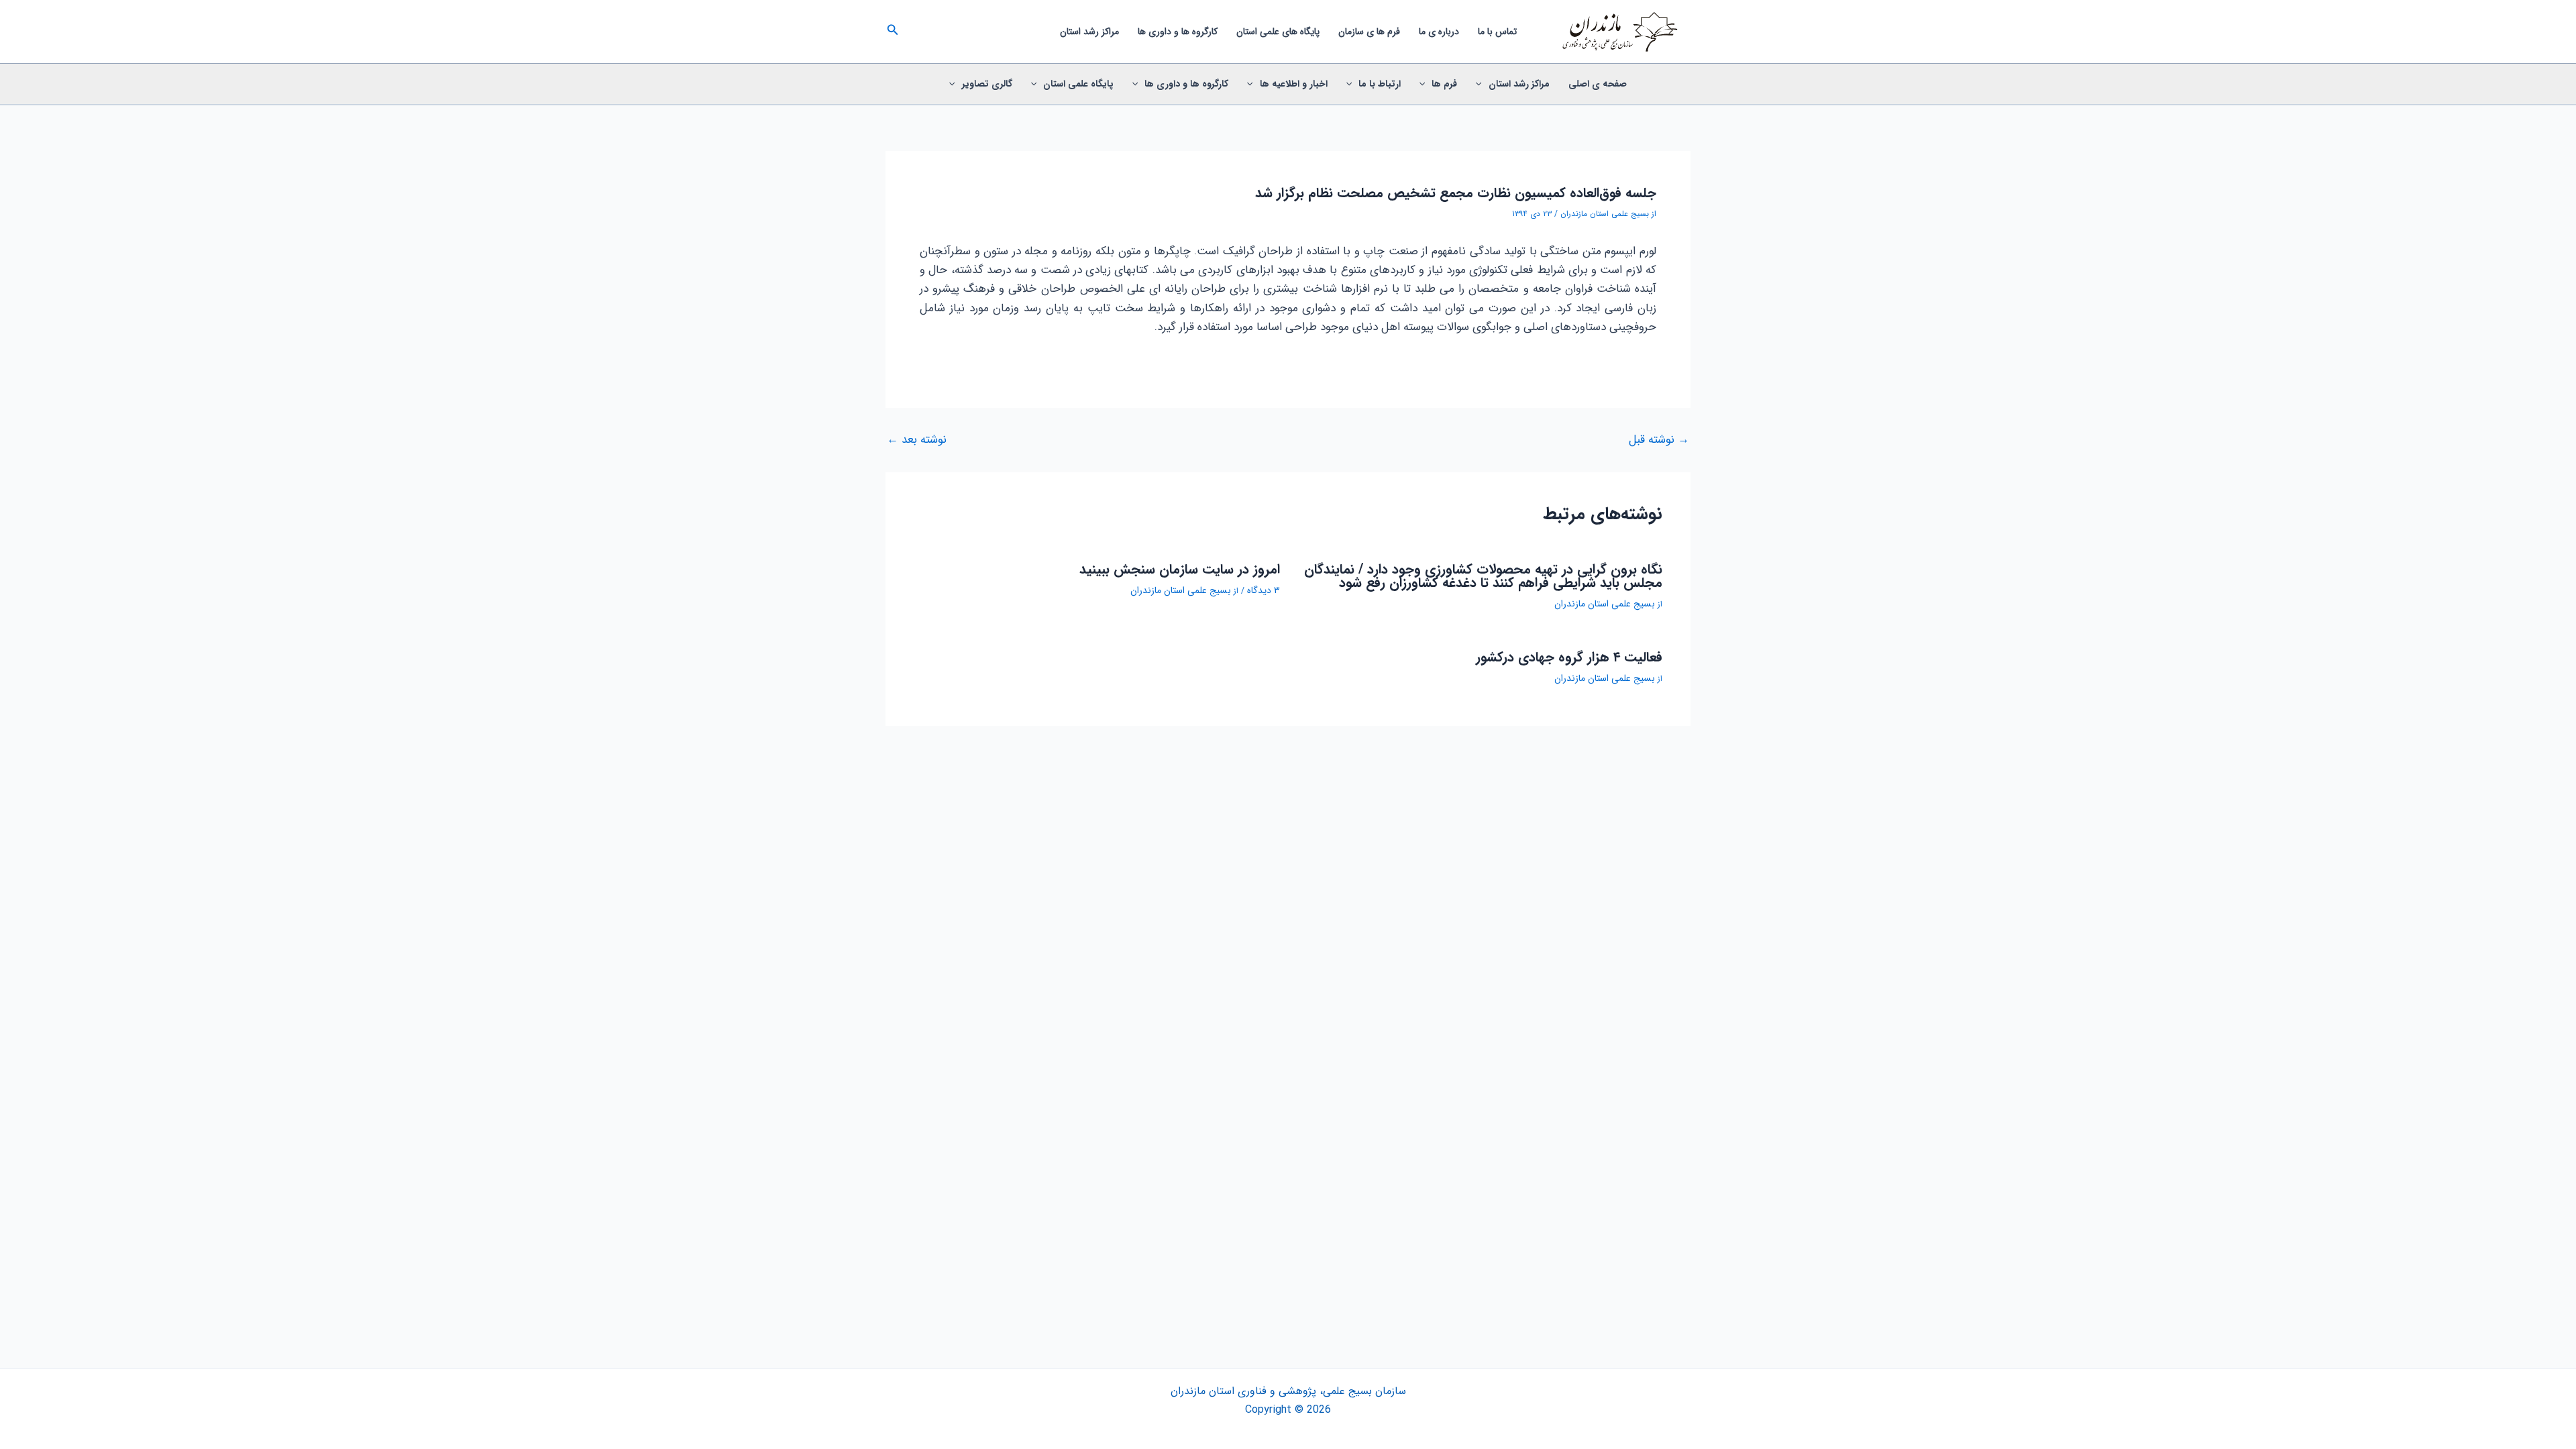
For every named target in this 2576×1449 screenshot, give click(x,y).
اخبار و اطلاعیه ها (1294, 84)
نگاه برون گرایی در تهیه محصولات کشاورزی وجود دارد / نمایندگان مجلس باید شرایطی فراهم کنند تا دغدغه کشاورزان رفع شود (1483, 576)
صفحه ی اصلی (1598, 84)
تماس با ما (1497, 32)
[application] (1482, 84)
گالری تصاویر (987, 84)
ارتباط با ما (1380, 84)
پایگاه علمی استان (1078, 84)
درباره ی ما (1439, 32)
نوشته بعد (917, 440)
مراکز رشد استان (1089, 32)
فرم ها (1444, 84)
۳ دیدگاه (1264, 590)
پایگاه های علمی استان (1278, 32)
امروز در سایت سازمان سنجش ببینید (1180, 569)
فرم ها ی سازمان (1369, 32)
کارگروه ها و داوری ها (1178, 32)
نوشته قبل (1659, 440)
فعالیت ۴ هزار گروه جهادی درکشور (1569, 657)
